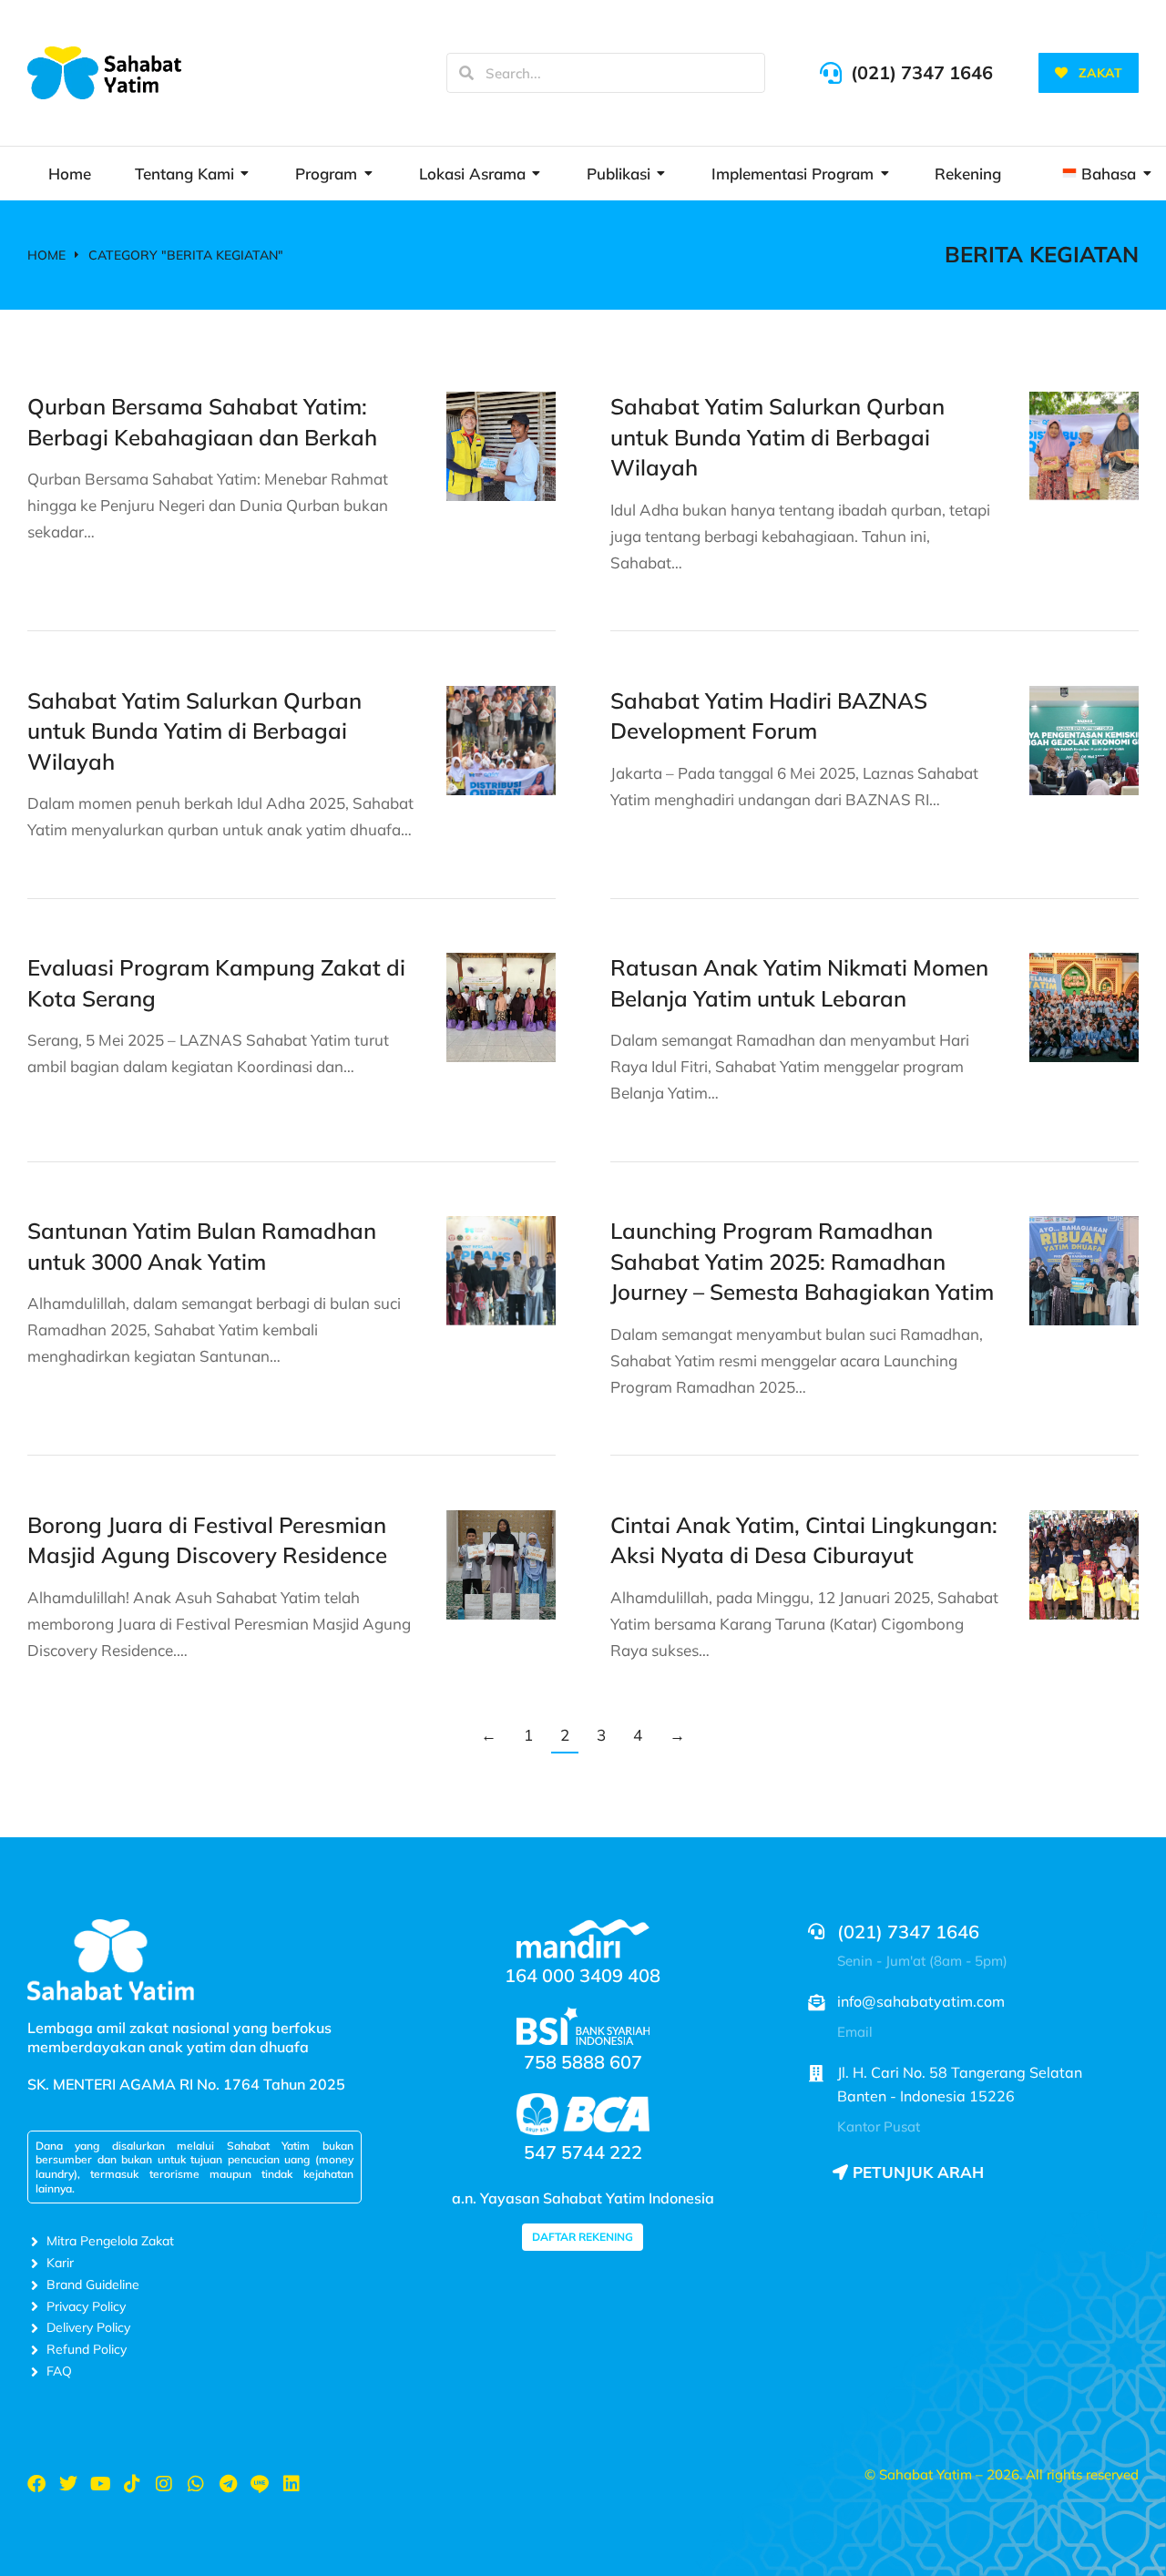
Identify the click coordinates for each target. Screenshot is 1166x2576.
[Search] (466, 73)
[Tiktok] (132, 2484)
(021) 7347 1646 (922, 72)
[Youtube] (100, 2484)
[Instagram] (164, 2484)
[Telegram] (228, 2484)
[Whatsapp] (196, 2484)
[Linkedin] (291, 2484)
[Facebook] (36, 2484)
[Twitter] (68, 2484)
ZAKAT (1100, 73)
